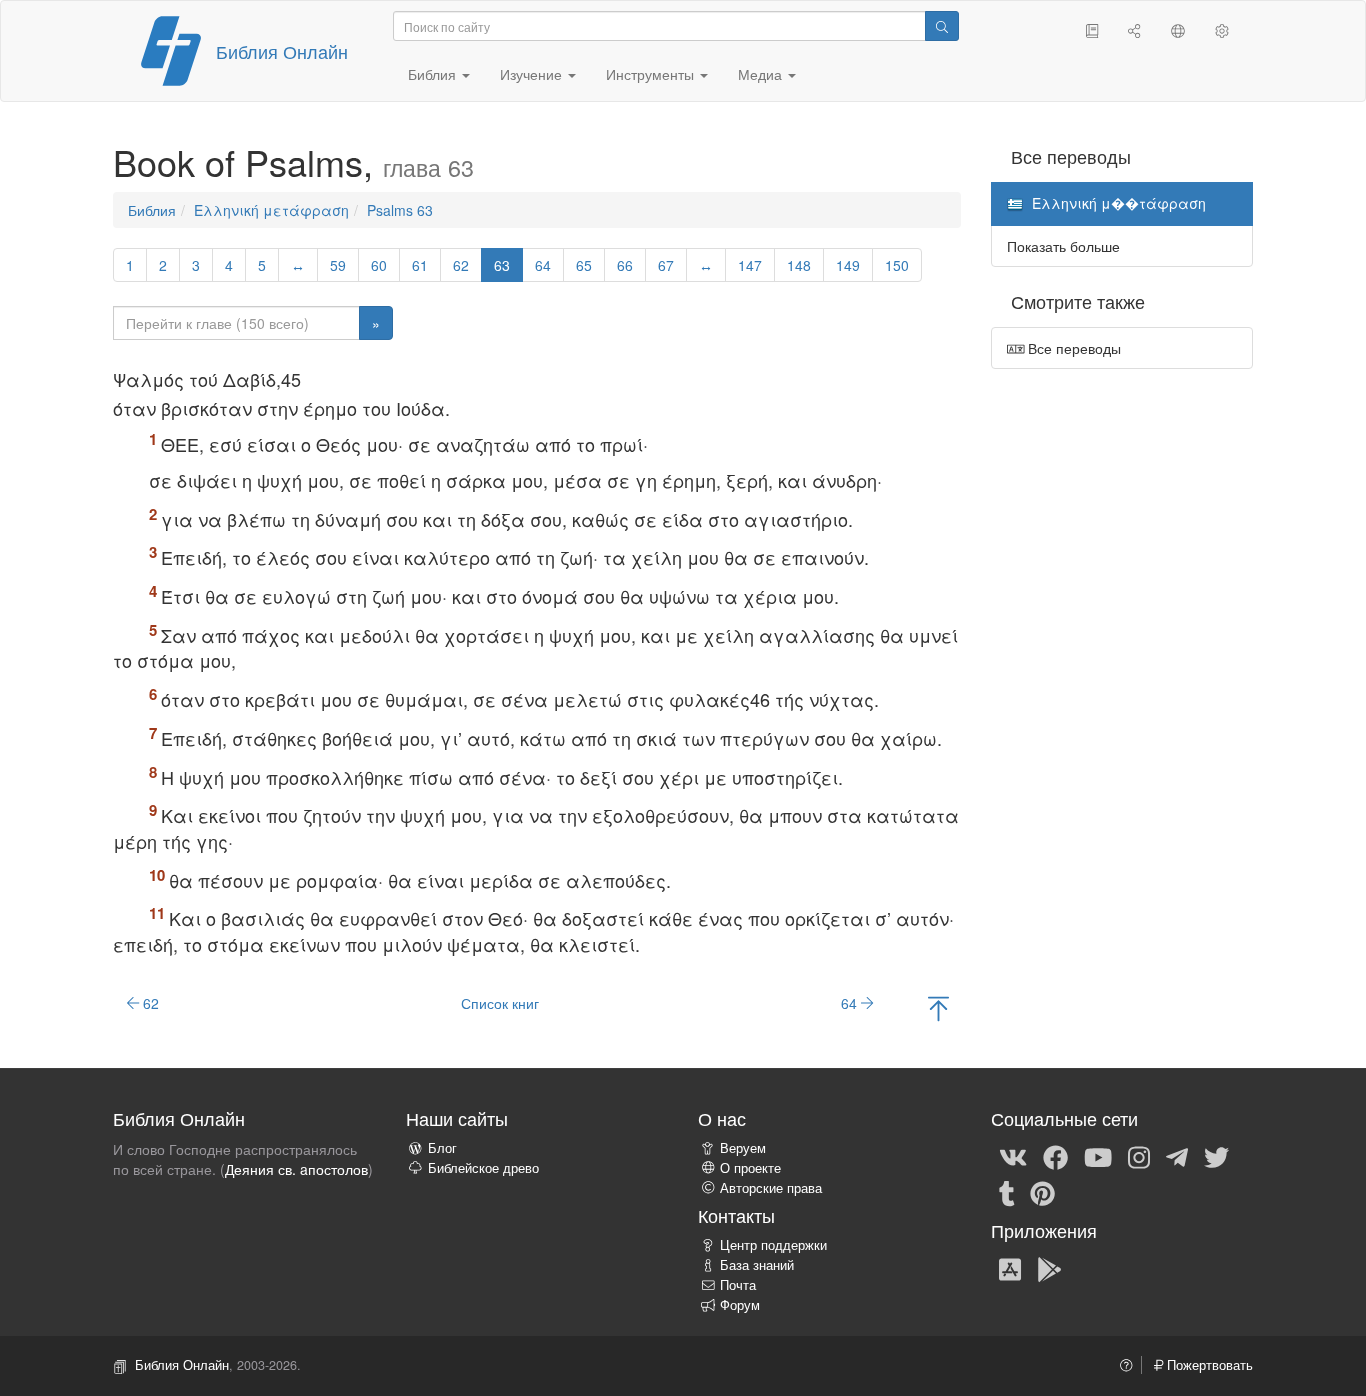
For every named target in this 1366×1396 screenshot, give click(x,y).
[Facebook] (1055, 1157)
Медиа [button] (762, 74)
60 (379, 265)
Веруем (743, 1148)
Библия (152, 210)
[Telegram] (1177, 1157)
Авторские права (771, 1188)
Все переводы (1072, 348)
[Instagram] (1139, 1157)
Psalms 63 (400, 210)
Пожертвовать (1208, 1365)
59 (338, 265)
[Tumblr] (1007, 1193)
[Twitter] (1216, 1157)
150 (897, 265)
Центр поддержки (773, 1245)
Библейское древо (483, 1168)
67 (666, 265)
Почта (738, 1285)
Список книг (500, 1003)
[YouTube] (1098, 1157)
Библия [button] (434, 74)
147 (750, 265)
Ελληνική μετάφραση (271, 210)
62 (461, 265)
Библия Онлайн (282, 51)
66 (625, 265)
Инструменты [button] (652, 74)
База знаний (757, 1265)
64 (543, 265)
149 (848, 265)
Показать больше (1063, 246)
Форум (740, 1305)
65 (584, 265)
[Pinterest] (1042, 1193)
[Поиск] (942, 26)
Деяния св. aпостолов (296, 1169)
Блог (442, 1148)
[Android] (1049, 1268)
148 (799, 265)
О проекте (750, 1168)
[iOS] (1010, 1268)
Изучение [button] (533, 74)
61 (420, 265)
